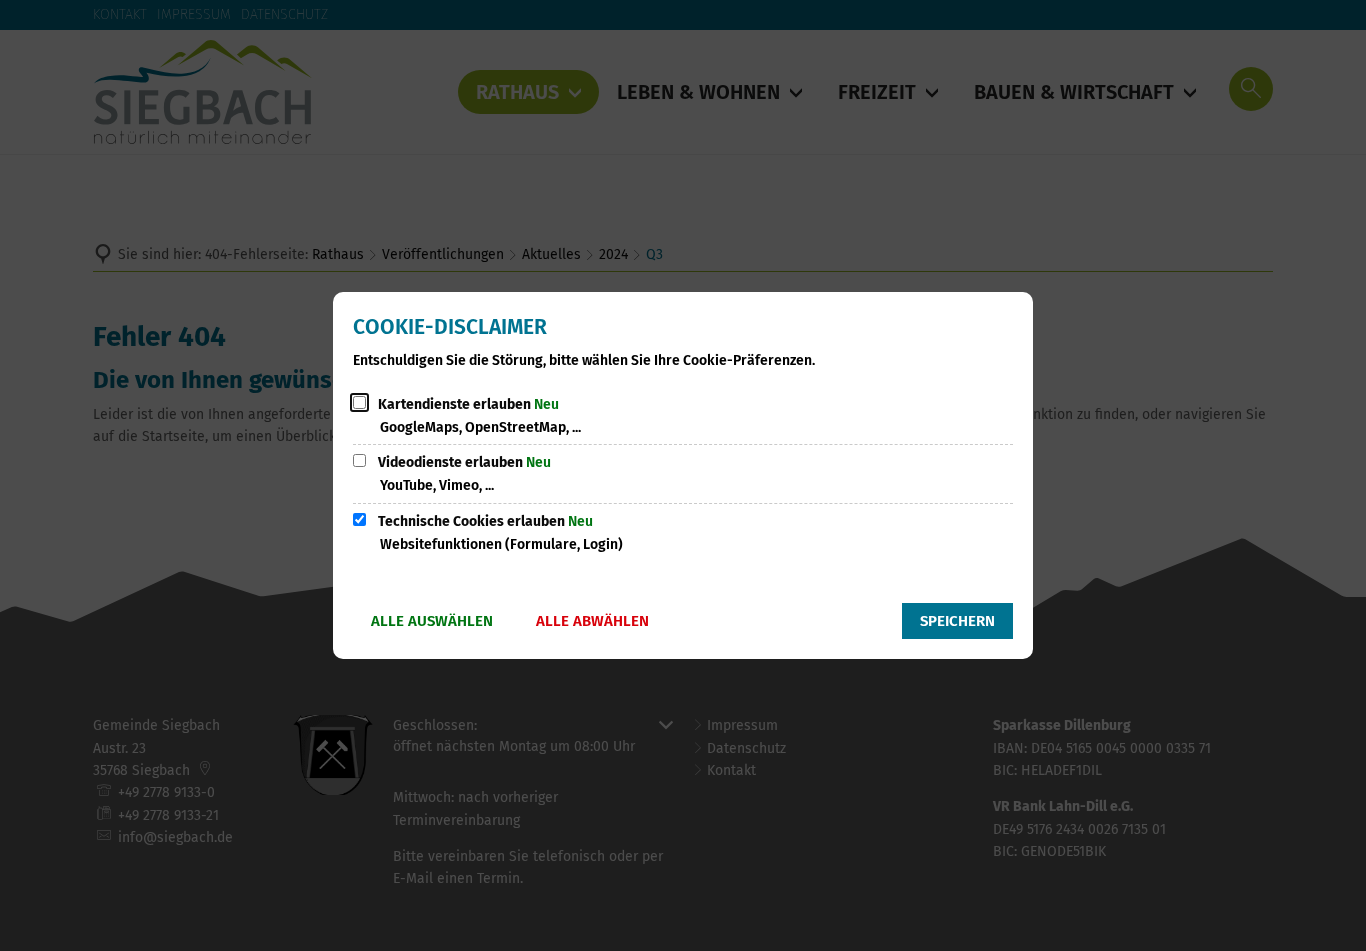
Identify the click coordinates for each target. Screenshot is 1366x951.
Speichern (957, 621)
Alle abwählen (592, 621)
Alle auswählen (432, 621)
